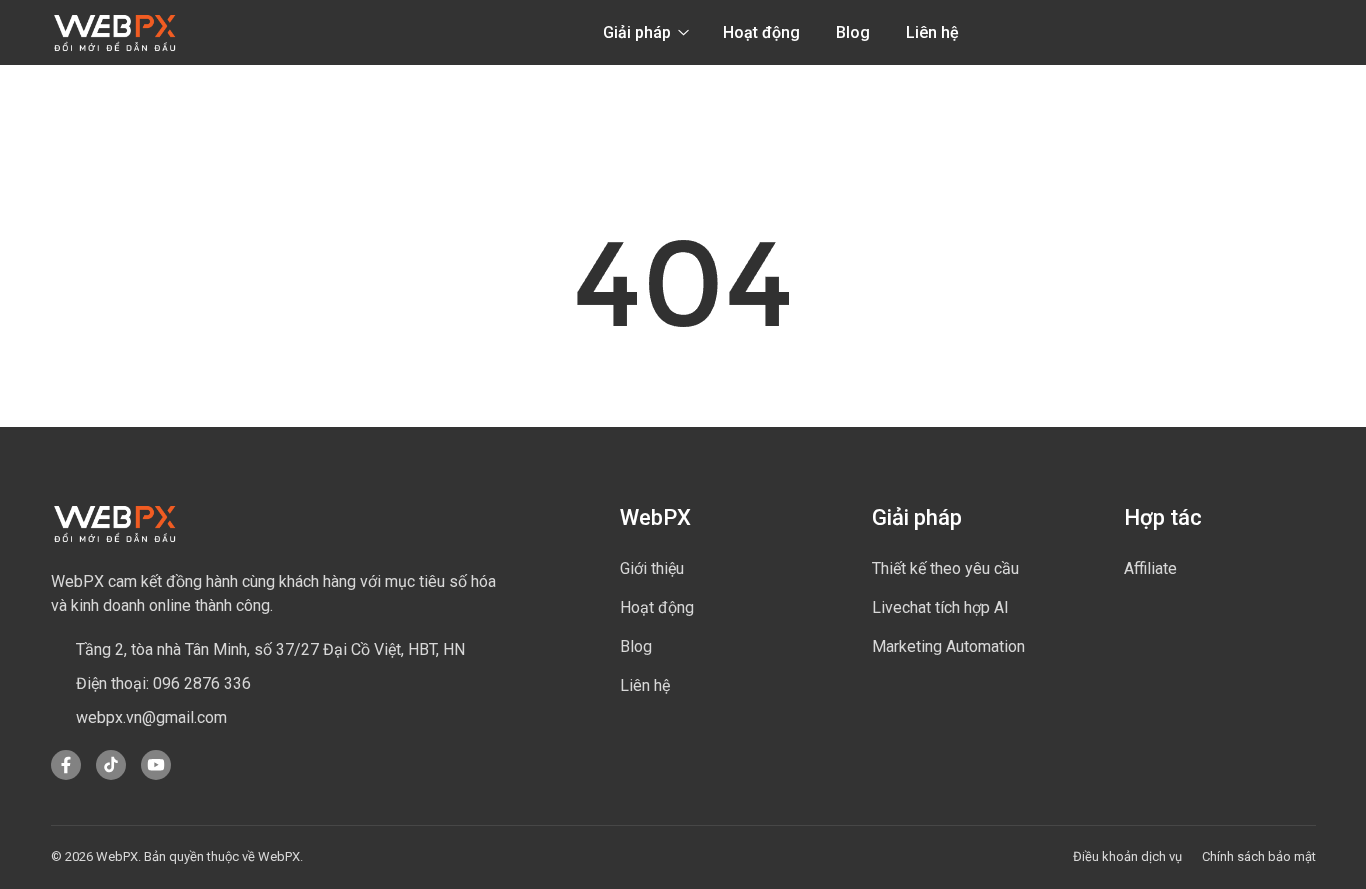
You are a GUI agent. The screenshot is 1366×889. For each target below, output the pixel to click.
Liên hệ (932, 32)
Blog (853, 32)
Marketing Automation (948, 646)
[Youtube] (156, 775)
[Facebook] (66, 775)
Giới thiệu (652, 568)
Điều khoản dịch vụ (1127, 856)
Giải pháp (639, 32)
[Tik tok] (111, 775)
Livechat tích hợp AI (940, 607)
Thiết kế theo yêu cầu (945, 568)
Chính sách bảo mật (1259, 856)
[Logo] (115, 33)
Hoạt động (761, 32)
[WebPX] (115, 523)
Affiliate (1150, 568)
